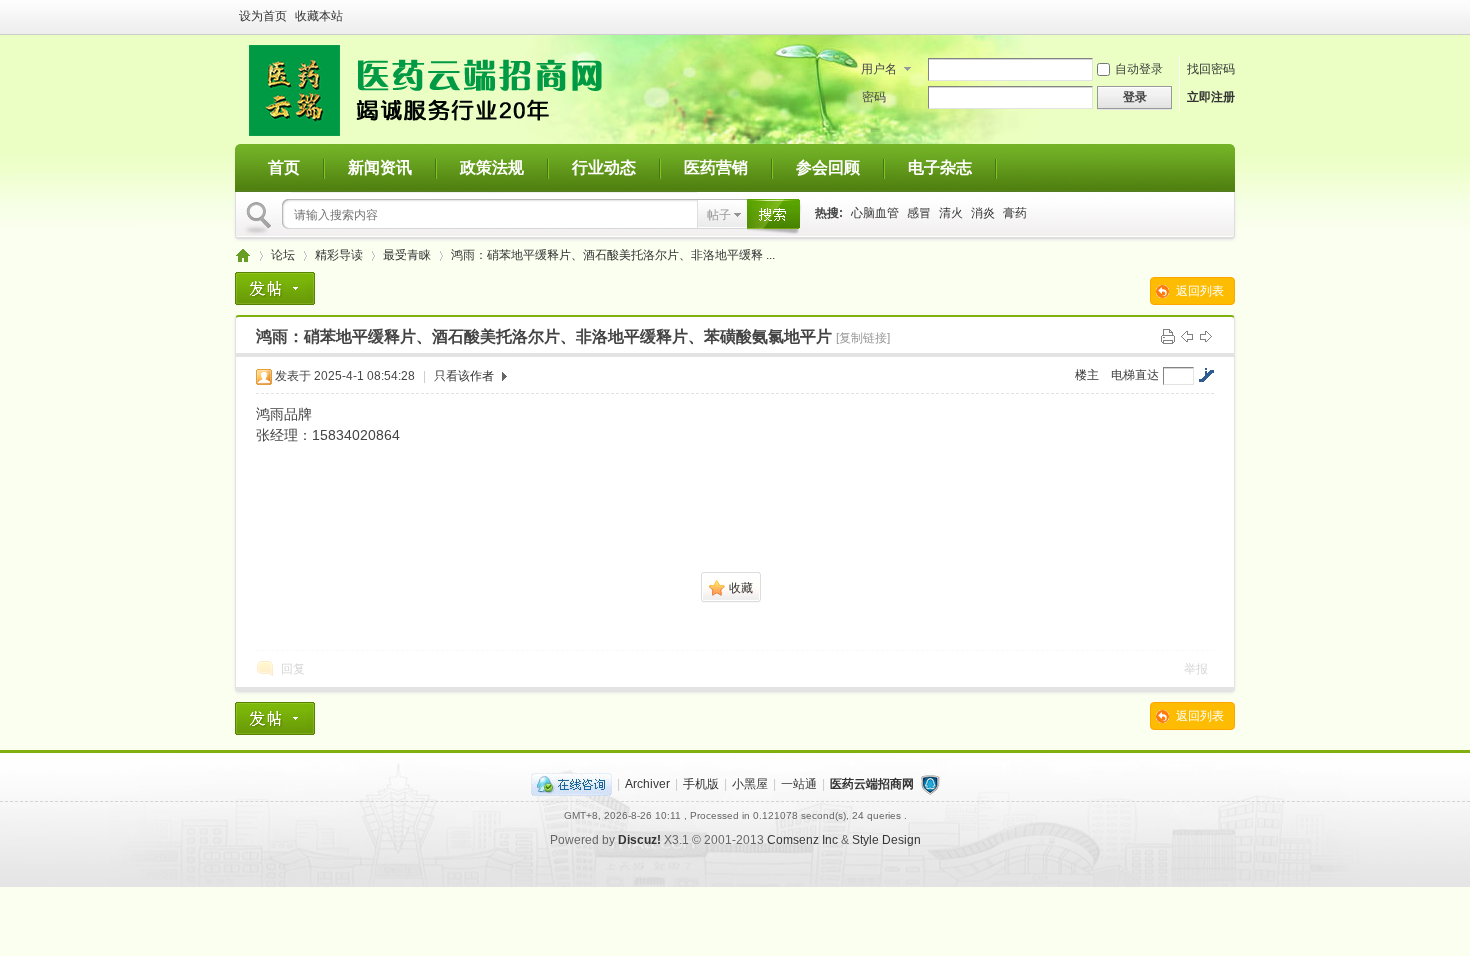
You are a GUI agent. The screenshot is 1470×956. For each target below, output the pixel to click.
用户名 (879, 69)
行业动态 (604, 167)
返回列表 (1200, 291)
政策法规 (492, 167)
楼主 (1087, 375)
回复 (293, 669)
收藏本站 (319, 16)
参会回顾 (828, 167)
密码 (874, 97)
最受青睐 (407, 255)
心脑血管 (875, 213)
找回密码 (1211, 69)
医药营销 (716, 167)
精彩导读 (339, 255)
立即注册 (1211, 97)
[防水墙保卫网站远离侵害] (930, 784)
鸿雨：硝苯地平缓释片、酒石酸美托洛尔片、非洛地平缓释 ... (613, 255)
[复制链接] (863, 338)
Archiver (647, 784)
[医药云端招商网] (426, 132)
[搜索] (769, 214)
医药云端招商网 (243, 255)
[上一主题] (1187, 336)
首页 (284, 167)
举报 (1196, 669)
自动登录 (1139, 69)
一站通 (799, 784)
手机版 (701, 784)
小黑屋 (750, 784)
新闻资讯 (380, 167)
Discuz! (639, 840)
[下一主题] (1206, 336)
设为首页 (263, 16)
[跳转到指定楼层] (1206, 375)
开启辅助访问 (1230, 16)
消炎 (983, 213)
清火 (951, 213)
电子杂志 (940, 167)
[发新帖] (275, 288)
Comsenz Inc (802, 840)
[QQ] (571, 784)
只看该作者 (464, 376)
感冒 (919, 213)
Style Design (886, 840)
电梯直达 (1135, 375)
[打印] (1168, 336)
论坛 (283, 255)
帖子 (719, 215)
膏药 (1015, 213)
